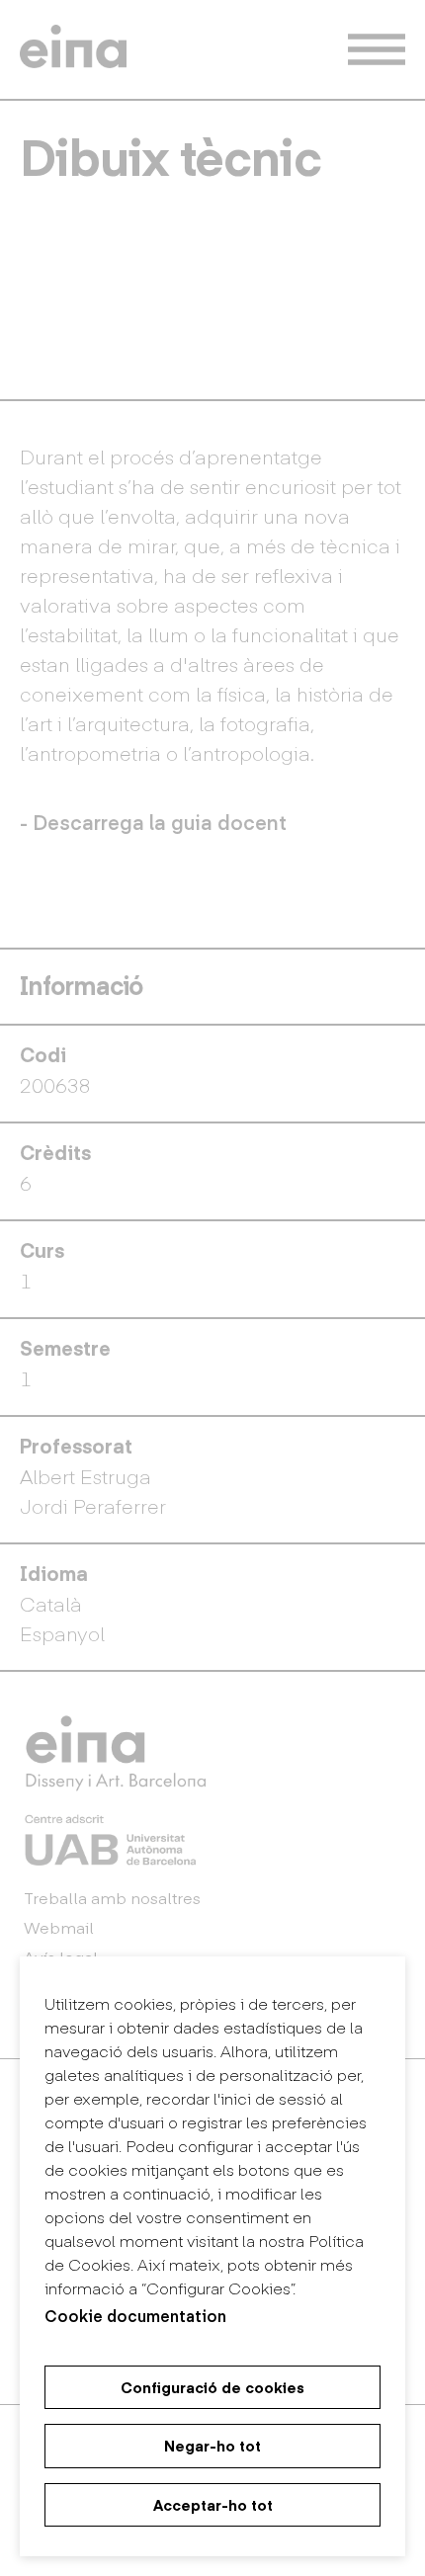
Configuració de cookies (212, 2387)
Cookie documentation (135, 2315)
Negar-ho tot (212, 2446)
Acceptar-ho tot (213, 2505)
